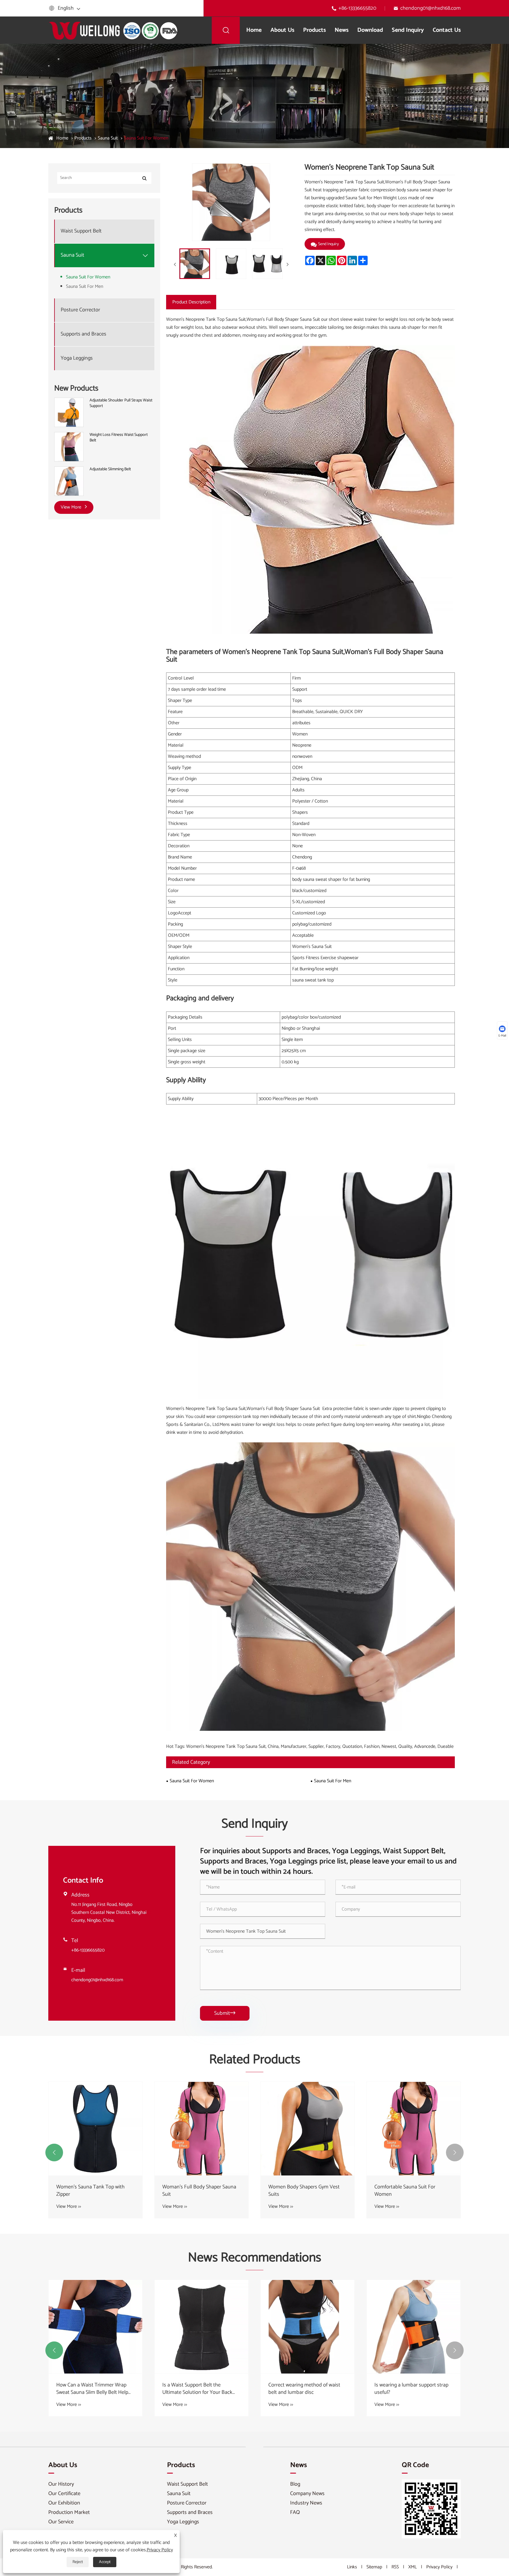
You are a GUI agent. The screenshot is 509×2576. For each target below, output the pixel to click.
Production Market (69, 2512)
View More (72, 507)
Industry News (306, 2503)
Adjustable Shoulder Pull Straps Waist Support (121, 403)
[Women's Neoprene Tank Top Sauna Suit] (195, 264)
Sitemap (374, 2567)
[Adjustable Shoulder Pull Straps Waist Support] (69, 412)
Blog (295, 2484)
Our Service (61, 2522)
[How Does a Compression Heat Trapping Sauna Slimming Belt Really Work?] (201, 2327)
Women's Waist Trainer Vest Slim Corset (93, 2191)
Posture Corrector (80, 310)
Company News (307, 2494)
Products (314, 30)
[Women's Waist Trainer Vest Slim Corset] (95, 2129)
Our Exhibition (64, 2503)
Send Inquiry (408, 30)
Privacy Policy (439, 2567)
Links (352, 2567)
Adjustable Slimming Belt (110, 469)
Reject (78, 2562)
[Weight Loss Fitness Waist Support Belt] (69, 447)
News (342, 30)
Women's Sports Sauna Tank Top (199, 2187)
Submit (225, 2013)
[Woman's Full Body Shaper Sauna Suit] (414, 2129)
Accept (105, 2562)
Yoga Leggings (77, 358)
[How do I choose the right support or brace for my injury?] (95, 2327)
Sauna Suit (108, 138)
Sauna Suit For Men (85, 287)
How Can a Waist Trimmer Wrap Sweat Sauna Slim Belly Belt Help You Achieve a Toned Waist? (304, 2389)
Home (254, 30)
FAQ (295, 2512)
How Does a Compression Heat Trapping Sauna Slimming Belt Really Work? (197, 2389)
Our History (61, 2484)
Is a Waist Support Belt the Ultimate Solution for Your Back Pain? (409, 2389)
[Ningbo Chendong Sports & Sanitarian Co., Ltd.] (113, 30)
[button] (54, 2153)
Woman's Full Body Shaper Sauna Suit (411, 2191)
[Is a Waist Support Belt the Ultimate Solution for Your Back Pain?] (414, 2327)
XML (413, 2567)
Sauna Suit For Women (146, 138)
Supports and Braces (84, 334)
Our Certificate (64, 2494)
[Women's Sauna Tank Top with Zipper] (308, 2129)
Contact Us (447, 30)
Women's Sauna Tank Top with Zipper (303, 2191)
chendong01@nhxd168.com (430, 8)
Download (370, 30)
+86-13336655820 (357, 8)
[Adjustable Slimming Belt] (69, 481)
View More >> (69, 2207)
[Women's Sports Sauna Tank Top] (201, 2129)
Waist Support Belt (81, 231)
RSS (395, 2567)
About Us (282, 30)
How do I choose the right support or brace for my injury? (94, 2389)
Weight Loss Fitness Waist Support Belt (119, 438)
